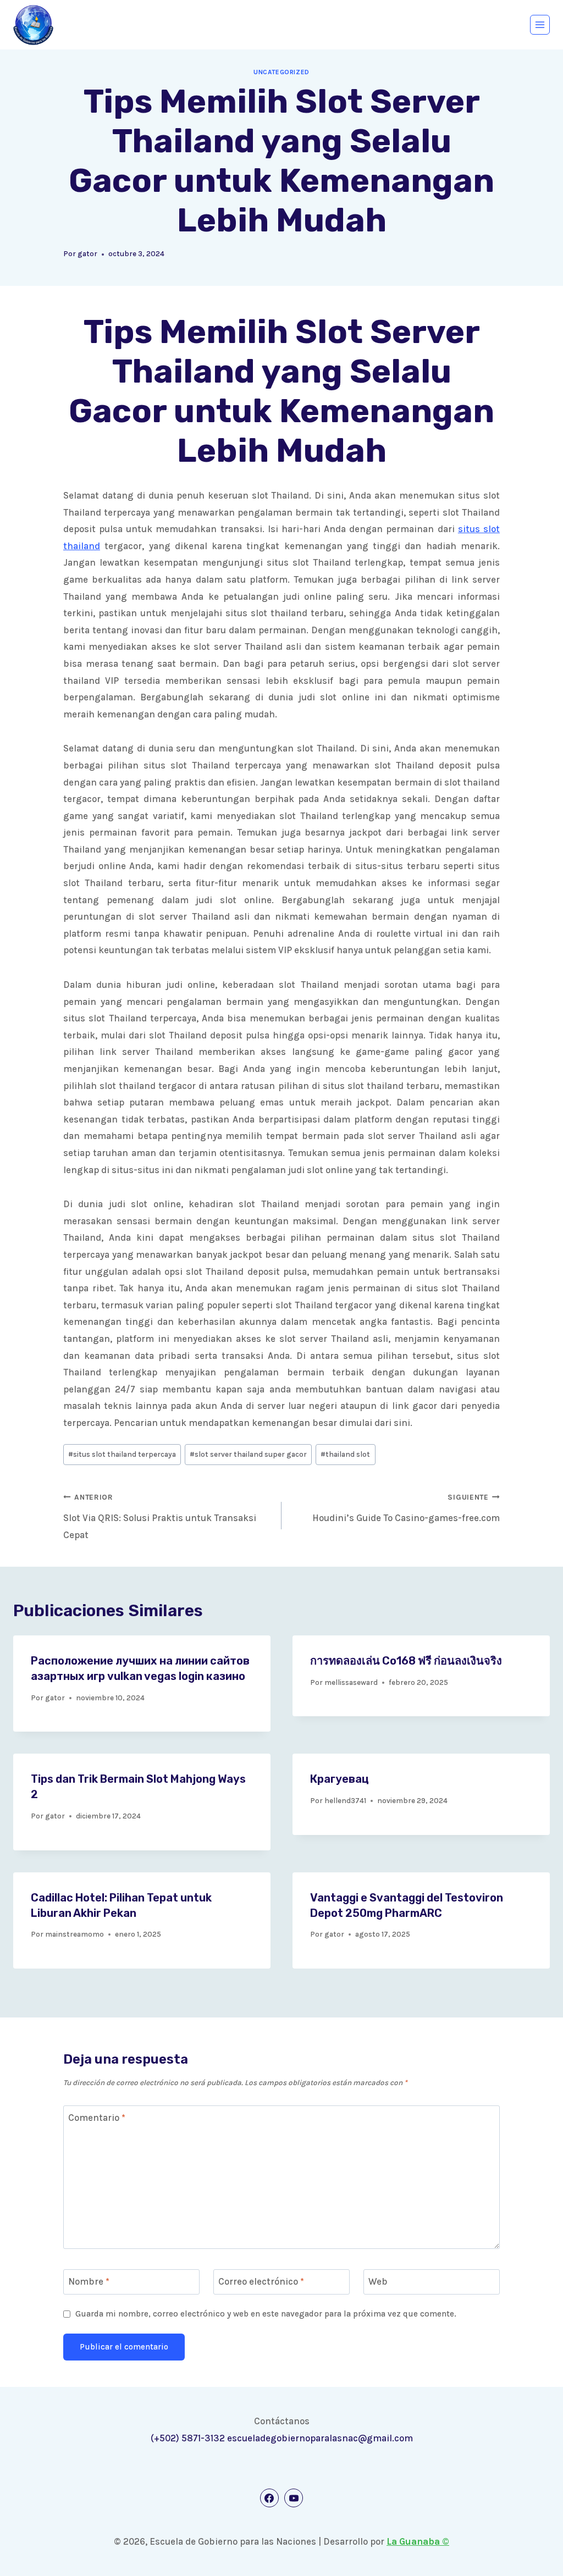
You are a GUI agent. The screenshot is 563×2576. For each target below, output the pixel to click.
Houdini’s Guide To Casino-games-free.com (406, 1508)
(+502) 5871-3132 (188, 2438)
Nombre (89, 2281)
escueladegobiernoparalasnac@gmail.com (320, 2438)
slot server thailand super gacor (248, 1454)
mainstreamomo (74, 1934)
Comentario (97, 2118)
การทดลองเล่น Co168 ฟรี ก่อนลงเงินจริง (406, 1661)
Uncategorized (281, 72)
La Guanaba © (418, 2541)
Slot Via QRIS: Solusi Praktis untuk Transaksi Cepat (160, 1517)
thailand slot (345, 1454)
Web (378, 2281)
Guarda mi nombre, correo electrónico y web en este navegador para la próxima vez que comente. (266, 2314)
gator (87, 254)
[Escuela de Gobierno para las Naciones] (33, 25)
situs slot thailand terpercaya (122, 1454)
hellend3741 (345, 1801)
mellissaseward (351, 1682)
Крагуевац (340, 1779)
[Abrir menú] (540, 25)
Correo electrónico (261, 2281)
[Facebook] (269, 2498)
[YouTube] (294, 2498)
